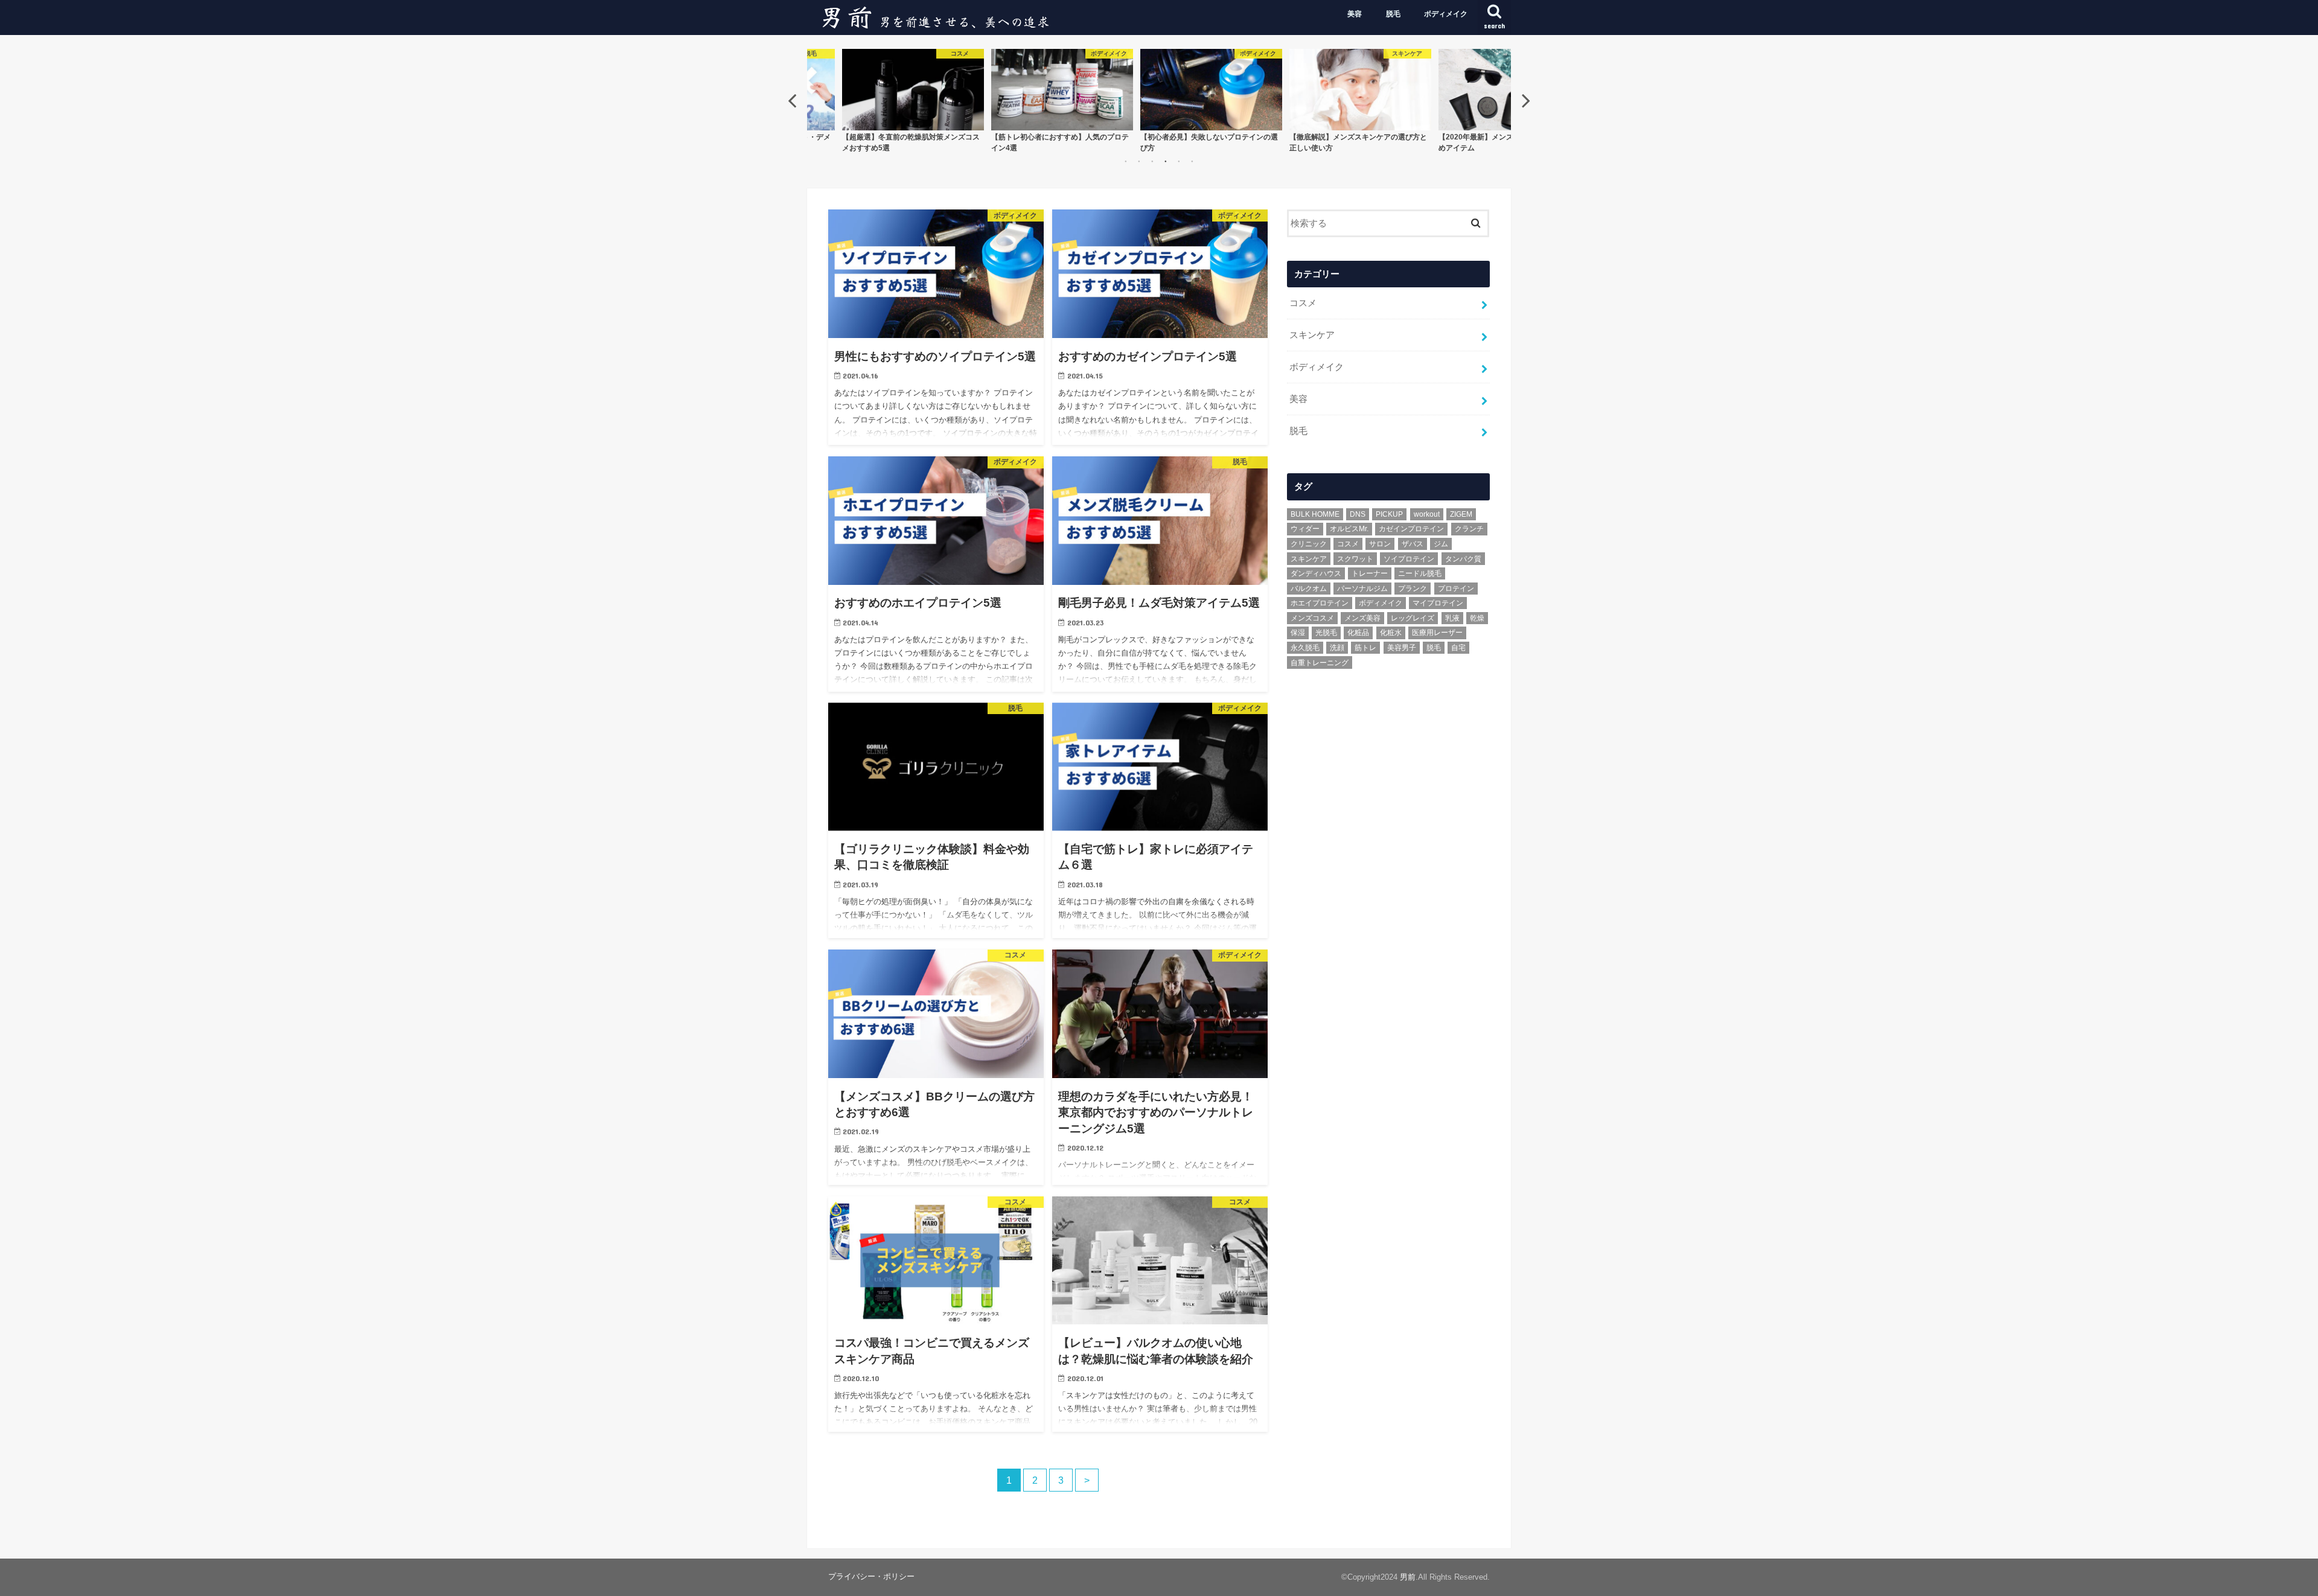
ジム (1441, 544)
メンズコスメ (1312, 618)
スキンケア (1312, 335)
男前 (1408, 1577)
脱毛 (1393, 14)
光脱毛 (1326, 633)
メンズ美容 (1362, 618)
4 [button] (1166, 161)
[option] (936, 100)
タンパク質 (1463, 559)
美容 (1355, 14)
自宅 (1458, 648)
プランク (1413, 589)
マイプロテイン (1438, 603)
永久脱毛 (1305, 648)
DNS (1358, 514)
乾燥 (1477, 618)
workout (1427, 514)
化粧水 (1391, 633)
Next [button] (1526, 100)
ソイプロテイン (1409, 559)
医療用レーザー (1437, 633)
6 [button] (1192, 161)
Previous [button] (792, 100)
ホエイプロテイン (1320, 603)
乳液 (1452, 618)
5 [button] (1179, 161)
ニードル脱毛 (1420, 573)
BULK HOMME (1315, 514)
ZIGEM (1461, 514)
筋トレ (1365, 648)
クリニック (1309, 544)
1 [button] (1126, 161)
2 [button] (1139, 161)
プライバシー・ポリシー (871, 1576)
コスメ (1303, 303)
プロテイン (1456, 589)
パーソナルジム (1362, 589)
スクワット (1355, 559)
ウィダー (1305, 529)
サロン (1380, 544)
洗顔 (1337, 648)
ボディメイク (1446, 14)
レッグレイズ (1413, 618)
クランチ (1469, 529)
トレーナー (1370, 573)
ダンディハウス (1316, 573)
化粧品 (1358, 633)
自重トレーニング (1320, 663)
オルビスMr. (1349, 529)
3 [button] (1152, 161)
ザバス (1413, 544)
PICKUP (1389, 514)
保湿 (1298, 633)
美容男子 (1402, 648)
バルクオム (1309, 589)
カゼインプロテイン (1411, 529)
